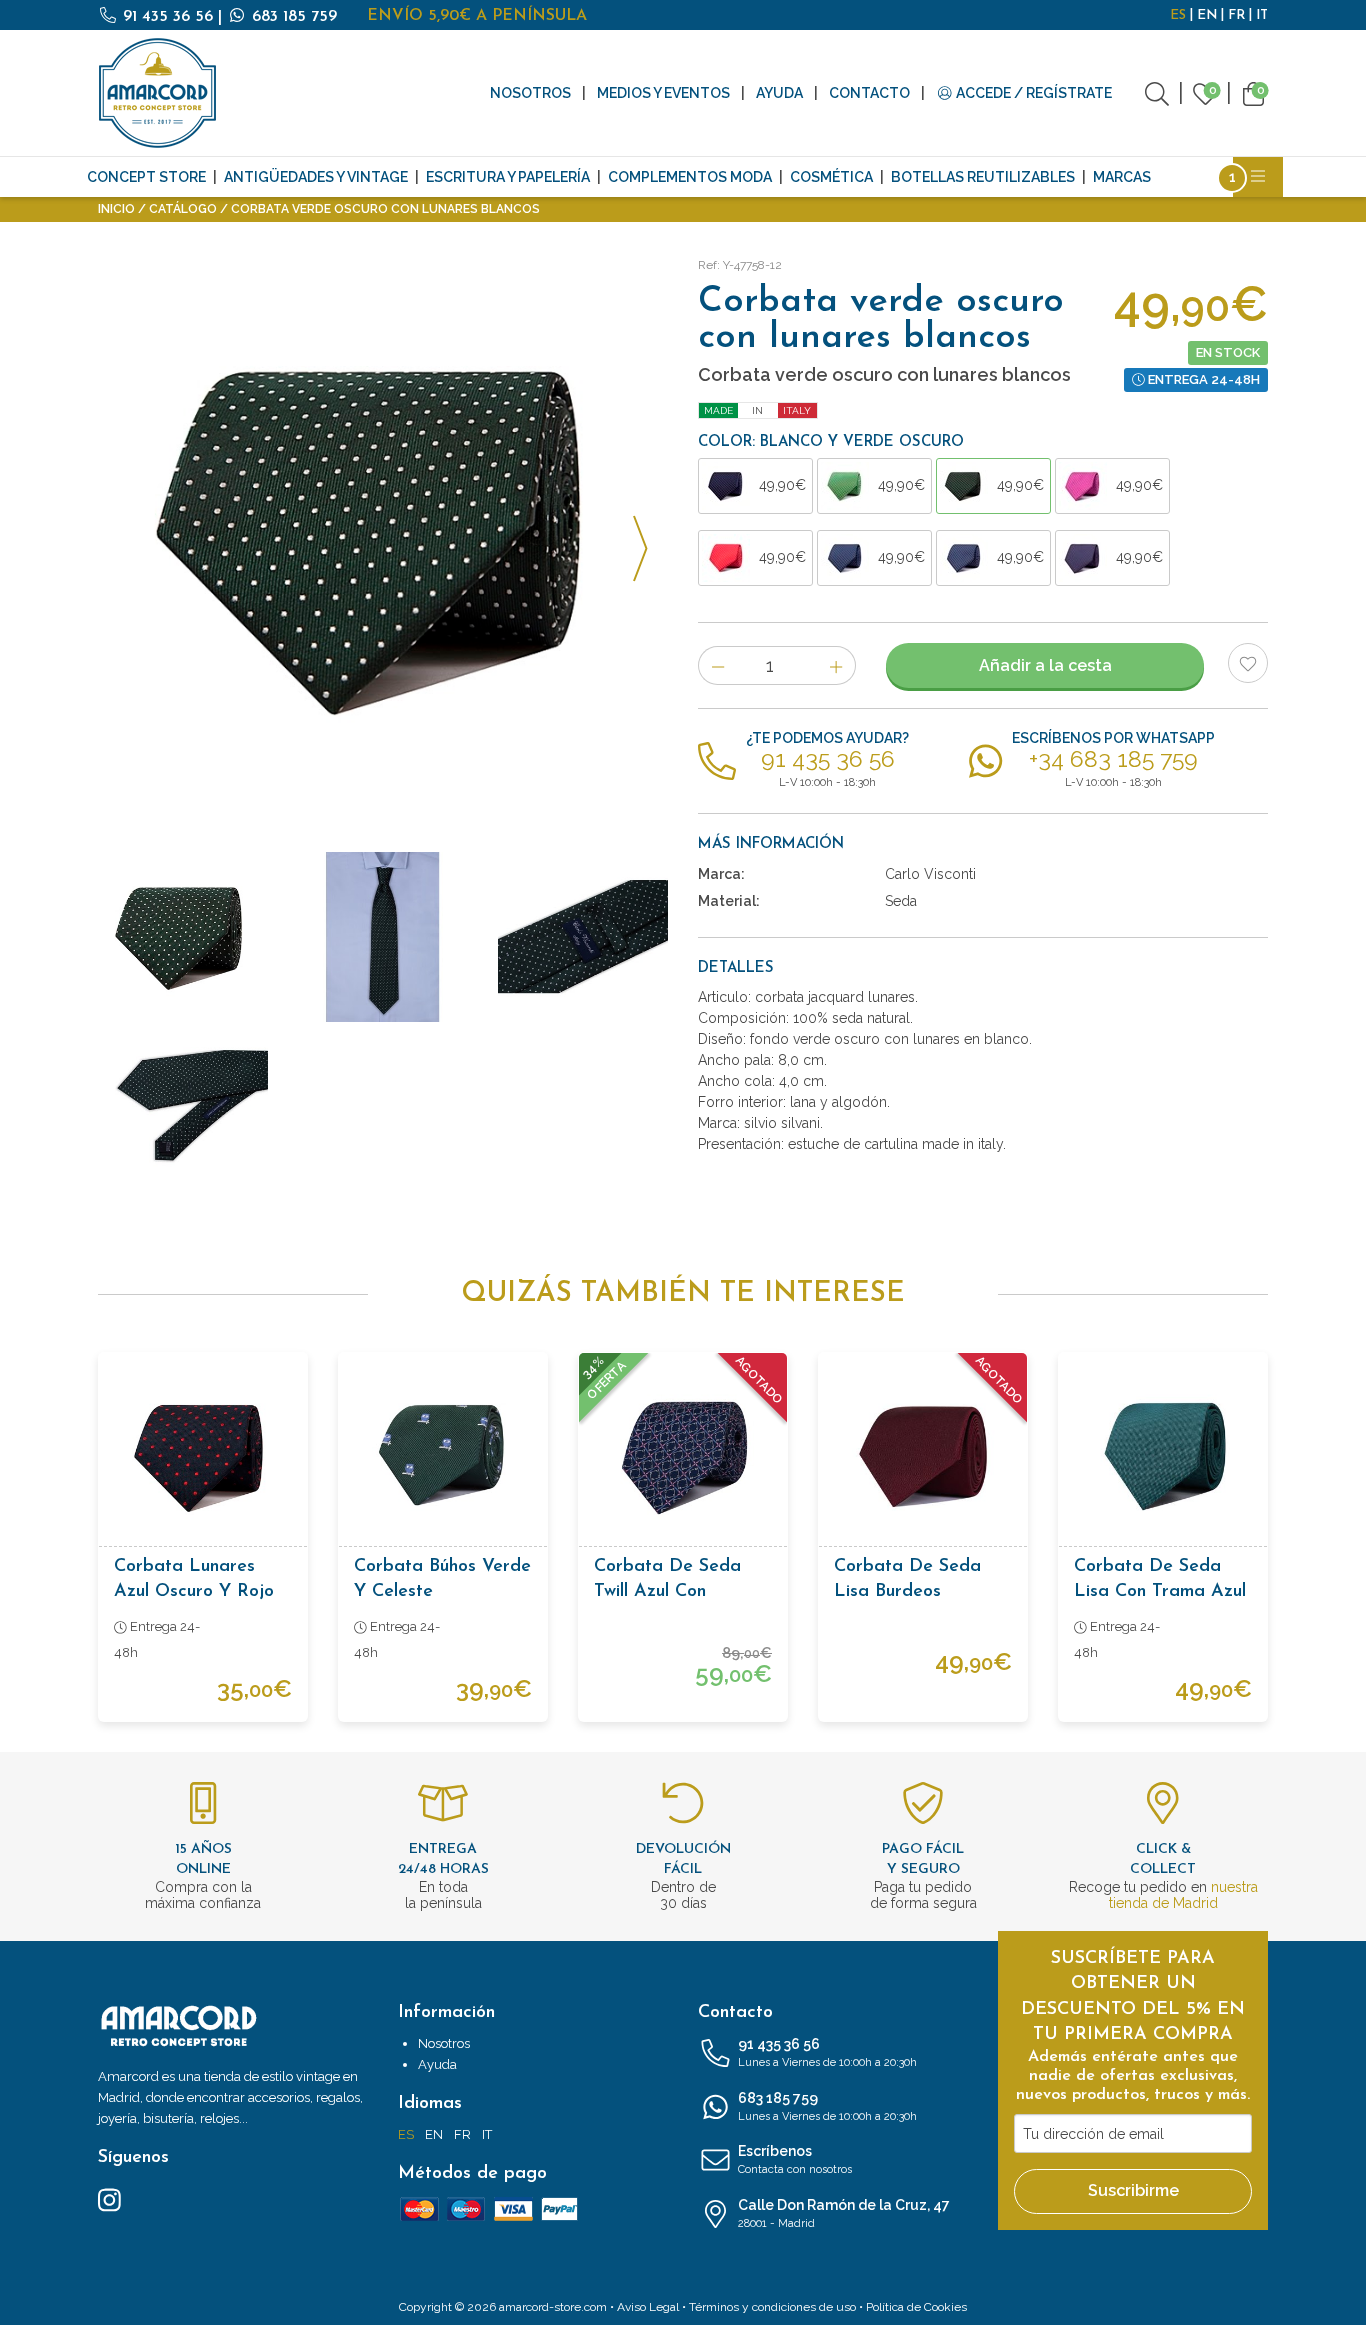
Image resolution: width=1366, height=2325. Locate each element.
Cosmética (831, 177)
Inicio (116, 209)
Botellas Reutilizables (983, 177)
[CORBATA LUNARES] (383, 537)
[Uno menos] (717, 665)
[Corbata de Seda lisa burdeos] (923, 1457)
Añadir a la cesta (1045, 665)
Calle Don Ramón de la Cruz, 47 (844, 2213)
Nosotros (530, 93)
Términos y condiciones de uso (772, 2307)
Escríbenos (795, 2159)
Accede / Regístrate (1032, 93)
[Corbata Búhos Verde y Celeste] (443, 1457)
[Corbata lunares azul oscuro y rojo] (203, 1457)
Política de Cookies (916, 2307)
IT (1262, 15)
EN (1207, 15)
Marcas (1122, 177)
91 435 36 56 (168, 17)
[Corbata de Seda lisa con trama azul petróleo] (1163, 1457)
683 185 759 (292, 17)
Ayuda (779, 93)
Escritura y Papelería (508, 177)
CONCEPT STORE (146, 177)
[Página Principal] (158, 93)
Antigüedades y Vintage (316, 177)
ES (1178, 15)
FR (1236, 15)
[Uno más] (836, 665)
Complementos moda (690, 177)
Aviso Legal (648, 2307)
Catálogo (183, 209)
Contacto (869, 93)
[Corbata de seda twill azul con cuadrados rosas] (683, 1457)
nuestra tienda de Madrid (1183, 1895)
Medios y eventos (663, 93)
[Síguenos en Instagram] (109, 2199)
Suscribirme (1133, 2190)
